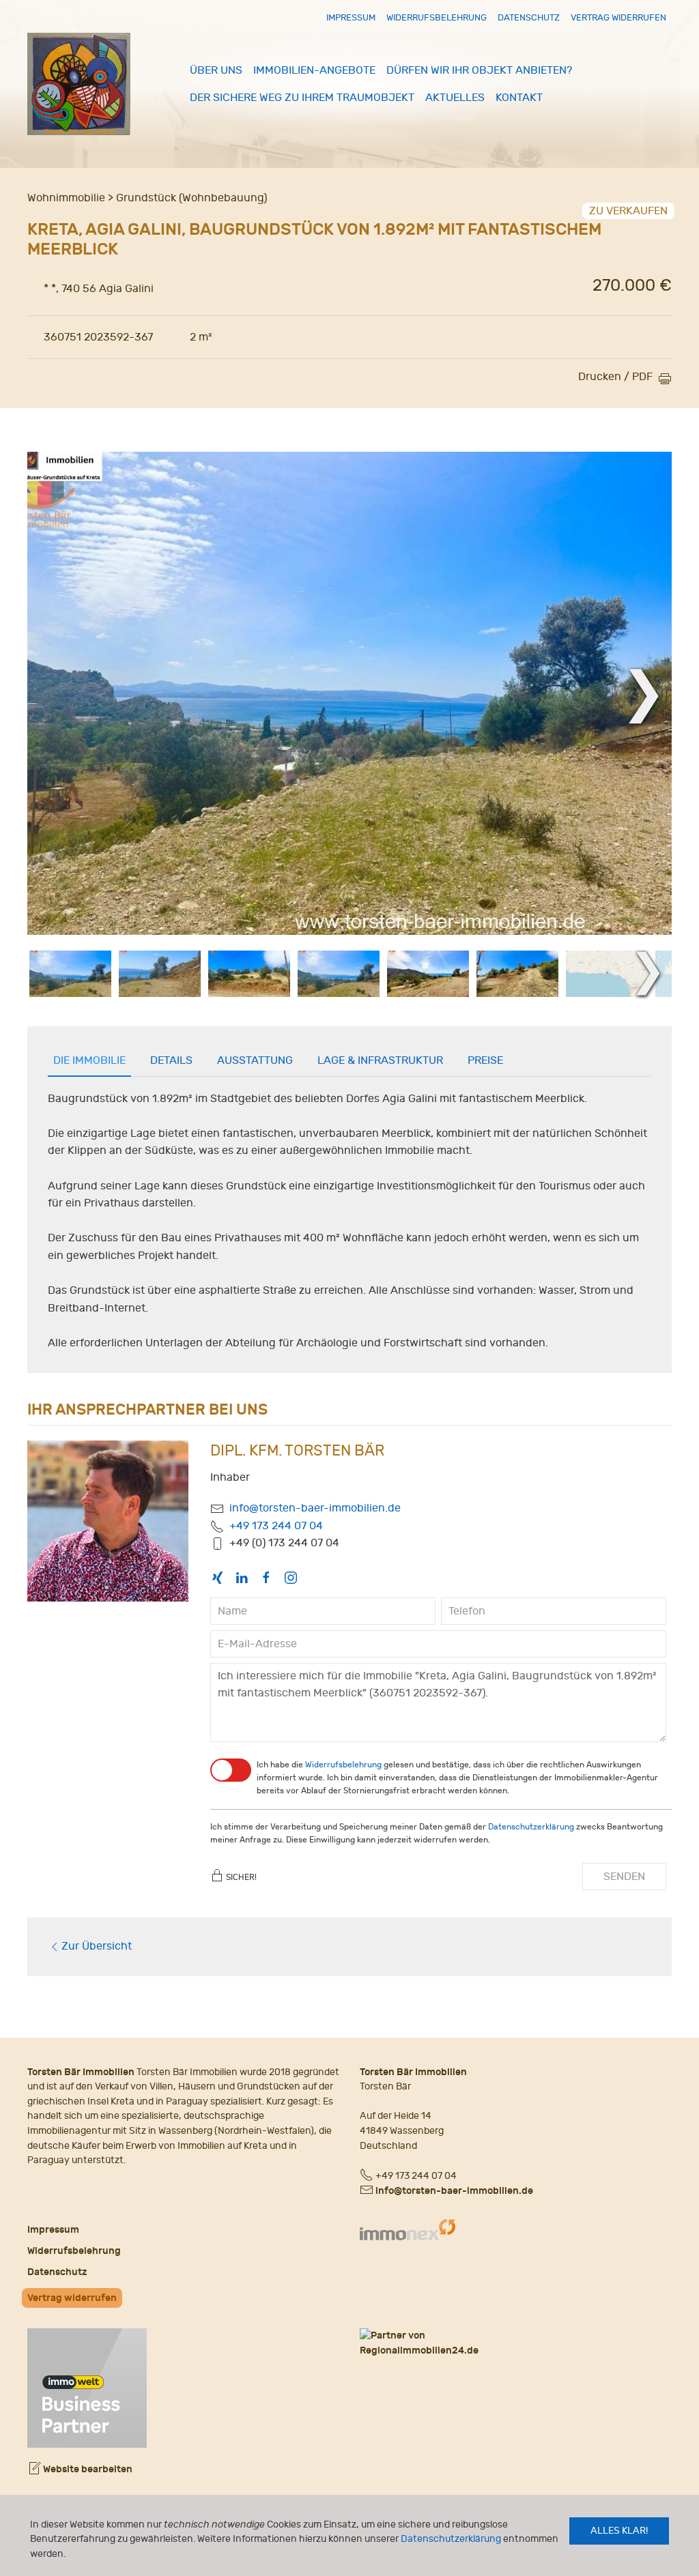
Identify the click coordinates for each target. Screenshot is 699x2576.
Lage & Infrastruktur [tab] (380, 1060)
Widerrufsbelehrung (437, 17)
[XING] (217, 1577)
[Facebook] (266, 1577)
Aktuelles (455, 98)
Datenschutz (529, 17)
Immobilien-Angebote (314, 70)
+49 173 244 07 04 (276, 1526)
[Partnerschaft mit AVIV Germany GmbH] (87, 2386)
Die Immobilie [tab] (89, 1060)
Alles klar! (619, 2531)
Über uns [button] (216, 70)
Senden (624, 1877)
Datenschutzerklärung (451, 2539)
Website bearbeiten (87, 2469)
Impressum (351, 17)
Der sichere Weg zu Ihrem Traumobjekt (302, 98)
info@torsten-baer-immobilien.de (315, 1508)
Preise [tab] (485, 1060)
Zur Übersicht (97, 1946)
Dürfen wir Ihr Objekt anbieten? (479, 70)
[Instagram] (291, 1577)
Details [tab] (171, 1060)
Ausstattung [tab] (255, 1060)
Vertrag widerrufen (618, 17)
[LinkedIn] (242, 1577)
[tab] (70, 974)
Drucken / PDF (615, 377)
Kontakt (519, 98)
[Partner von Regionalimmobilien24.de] (516, 2343)
